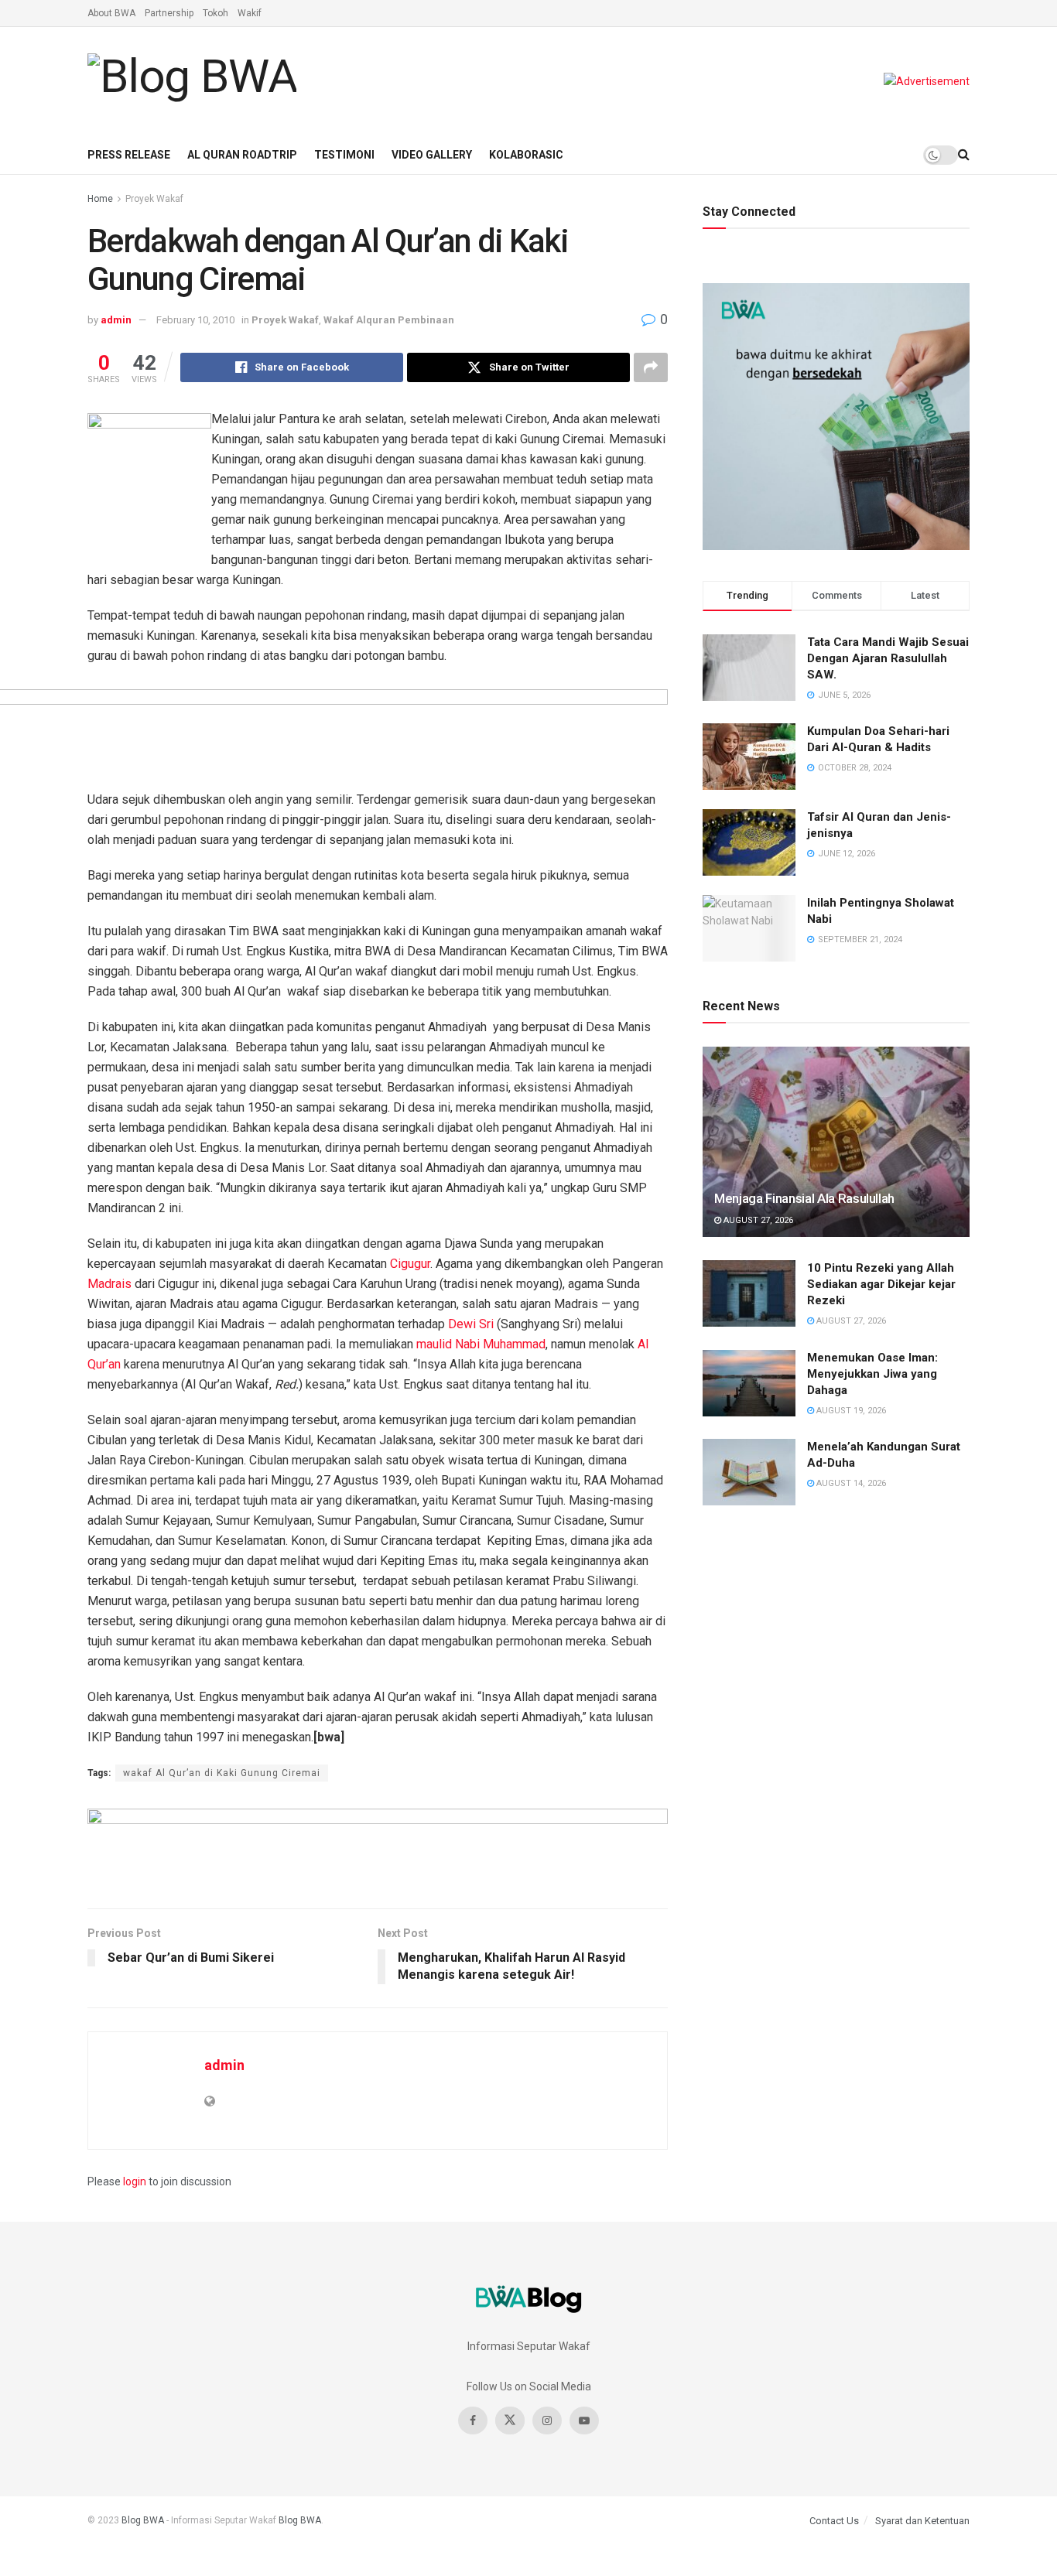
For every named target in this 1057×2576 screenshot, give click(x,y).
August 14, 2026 (850, 1483)
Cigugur (410, 1264)
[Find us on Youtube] (584, 2421)
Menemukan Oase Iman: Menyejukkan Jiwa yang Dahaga (872, 1374)
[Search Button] (964, 155)
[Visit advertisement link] (927, 81)
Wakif (250, 13)
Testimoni (344, 155)
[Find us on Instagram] (547, 2421)
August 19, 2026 (850, 1411)
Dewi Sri (471, 1324)
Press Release (129, 155)
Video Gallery (432, 155)
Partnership (169, 13)
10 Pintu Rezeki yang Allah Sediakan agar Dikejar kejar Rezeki (881, 1284)
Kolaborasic (526, 155)
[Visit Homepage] (192, 81)
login (135, 2181)
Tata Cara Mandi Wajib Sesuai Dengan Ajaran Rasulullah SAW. (888, 658)
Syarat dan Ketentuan (922, 2521)
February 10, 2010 (195, 320)
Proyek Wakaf (154, 199)
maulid (434, 1344)
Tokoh (216, 13)
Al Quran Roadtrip (242, 155)
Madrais (109, 1284)
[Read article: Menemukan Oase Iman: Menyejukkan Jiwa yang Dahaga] (749, 1383)
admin (116, 320)
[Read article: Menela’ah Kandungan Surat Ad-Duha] (749, 1472)
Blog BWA (143, 2520)
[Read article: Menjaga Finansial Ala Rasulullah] (836, 1142)
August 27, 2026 (757, 1220)
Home (100, 199)
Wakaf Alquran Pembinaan (389, 320)
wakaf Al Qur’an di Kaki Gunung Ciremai (222, 1773)
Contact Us (834, 2521)
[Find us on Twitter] (510, 2421)
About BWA (111, 13)
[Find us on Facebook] (473, 2421)
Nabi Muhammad (500, 1344)
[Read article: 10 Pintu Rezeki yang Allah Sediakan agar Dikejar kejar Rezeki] (749, 1293)
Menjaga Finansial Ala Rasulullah (804, 1198)
